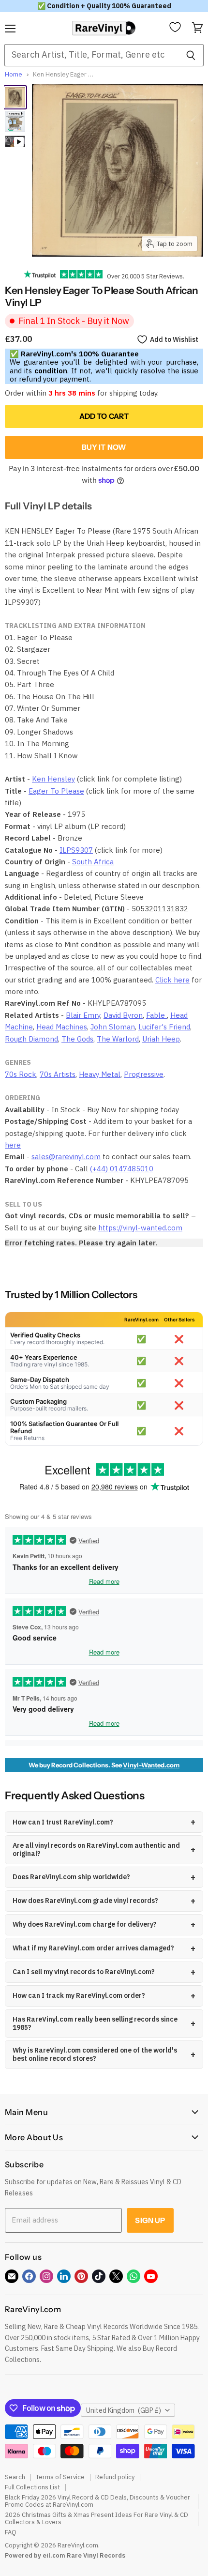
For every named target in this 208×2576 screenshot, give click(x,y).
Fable (156, 1015)
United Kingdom (124, 2410)
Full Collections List (32, 2487)
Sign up (150, 2220)
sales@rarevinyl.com (66, 1157)
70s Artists (58, 1074)
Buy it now (104, 447)
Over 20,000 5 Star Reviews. (143, 276)
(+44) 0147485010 (122, 1169)
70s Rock (21, 1074)
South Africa (93, 862)
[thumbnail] (15, 122)
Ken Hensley (53, 779)
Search (15, 2477)
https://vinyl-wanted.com (140, 1228)
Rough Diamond (31, 1039)
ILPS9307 (76, 850)
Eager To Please (56, 791)
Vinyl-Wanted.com (151, 1765)
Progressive (144, 1074)
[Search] (191, 55)
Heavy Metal (100, 1074)
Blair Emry (83, 1015)
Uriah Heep (161, 1039)
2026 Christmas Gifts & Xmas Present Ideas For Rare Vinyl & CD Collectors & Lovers (97, 2518)
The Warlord (118, 1039)
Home (14, 75)
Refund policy (115, 2477)
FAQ (11, 2532)
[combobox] (91, 55)
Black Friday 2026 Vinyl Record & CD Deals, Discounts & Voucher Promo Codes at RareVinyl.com (97, 2501)
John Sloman (113, 1027)
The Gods (77, 1039)
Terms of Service (60, 2477)
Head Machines (62, 1027)
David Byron (123, 1015)
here (13, 1145)
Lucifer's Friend (164, 1027)
